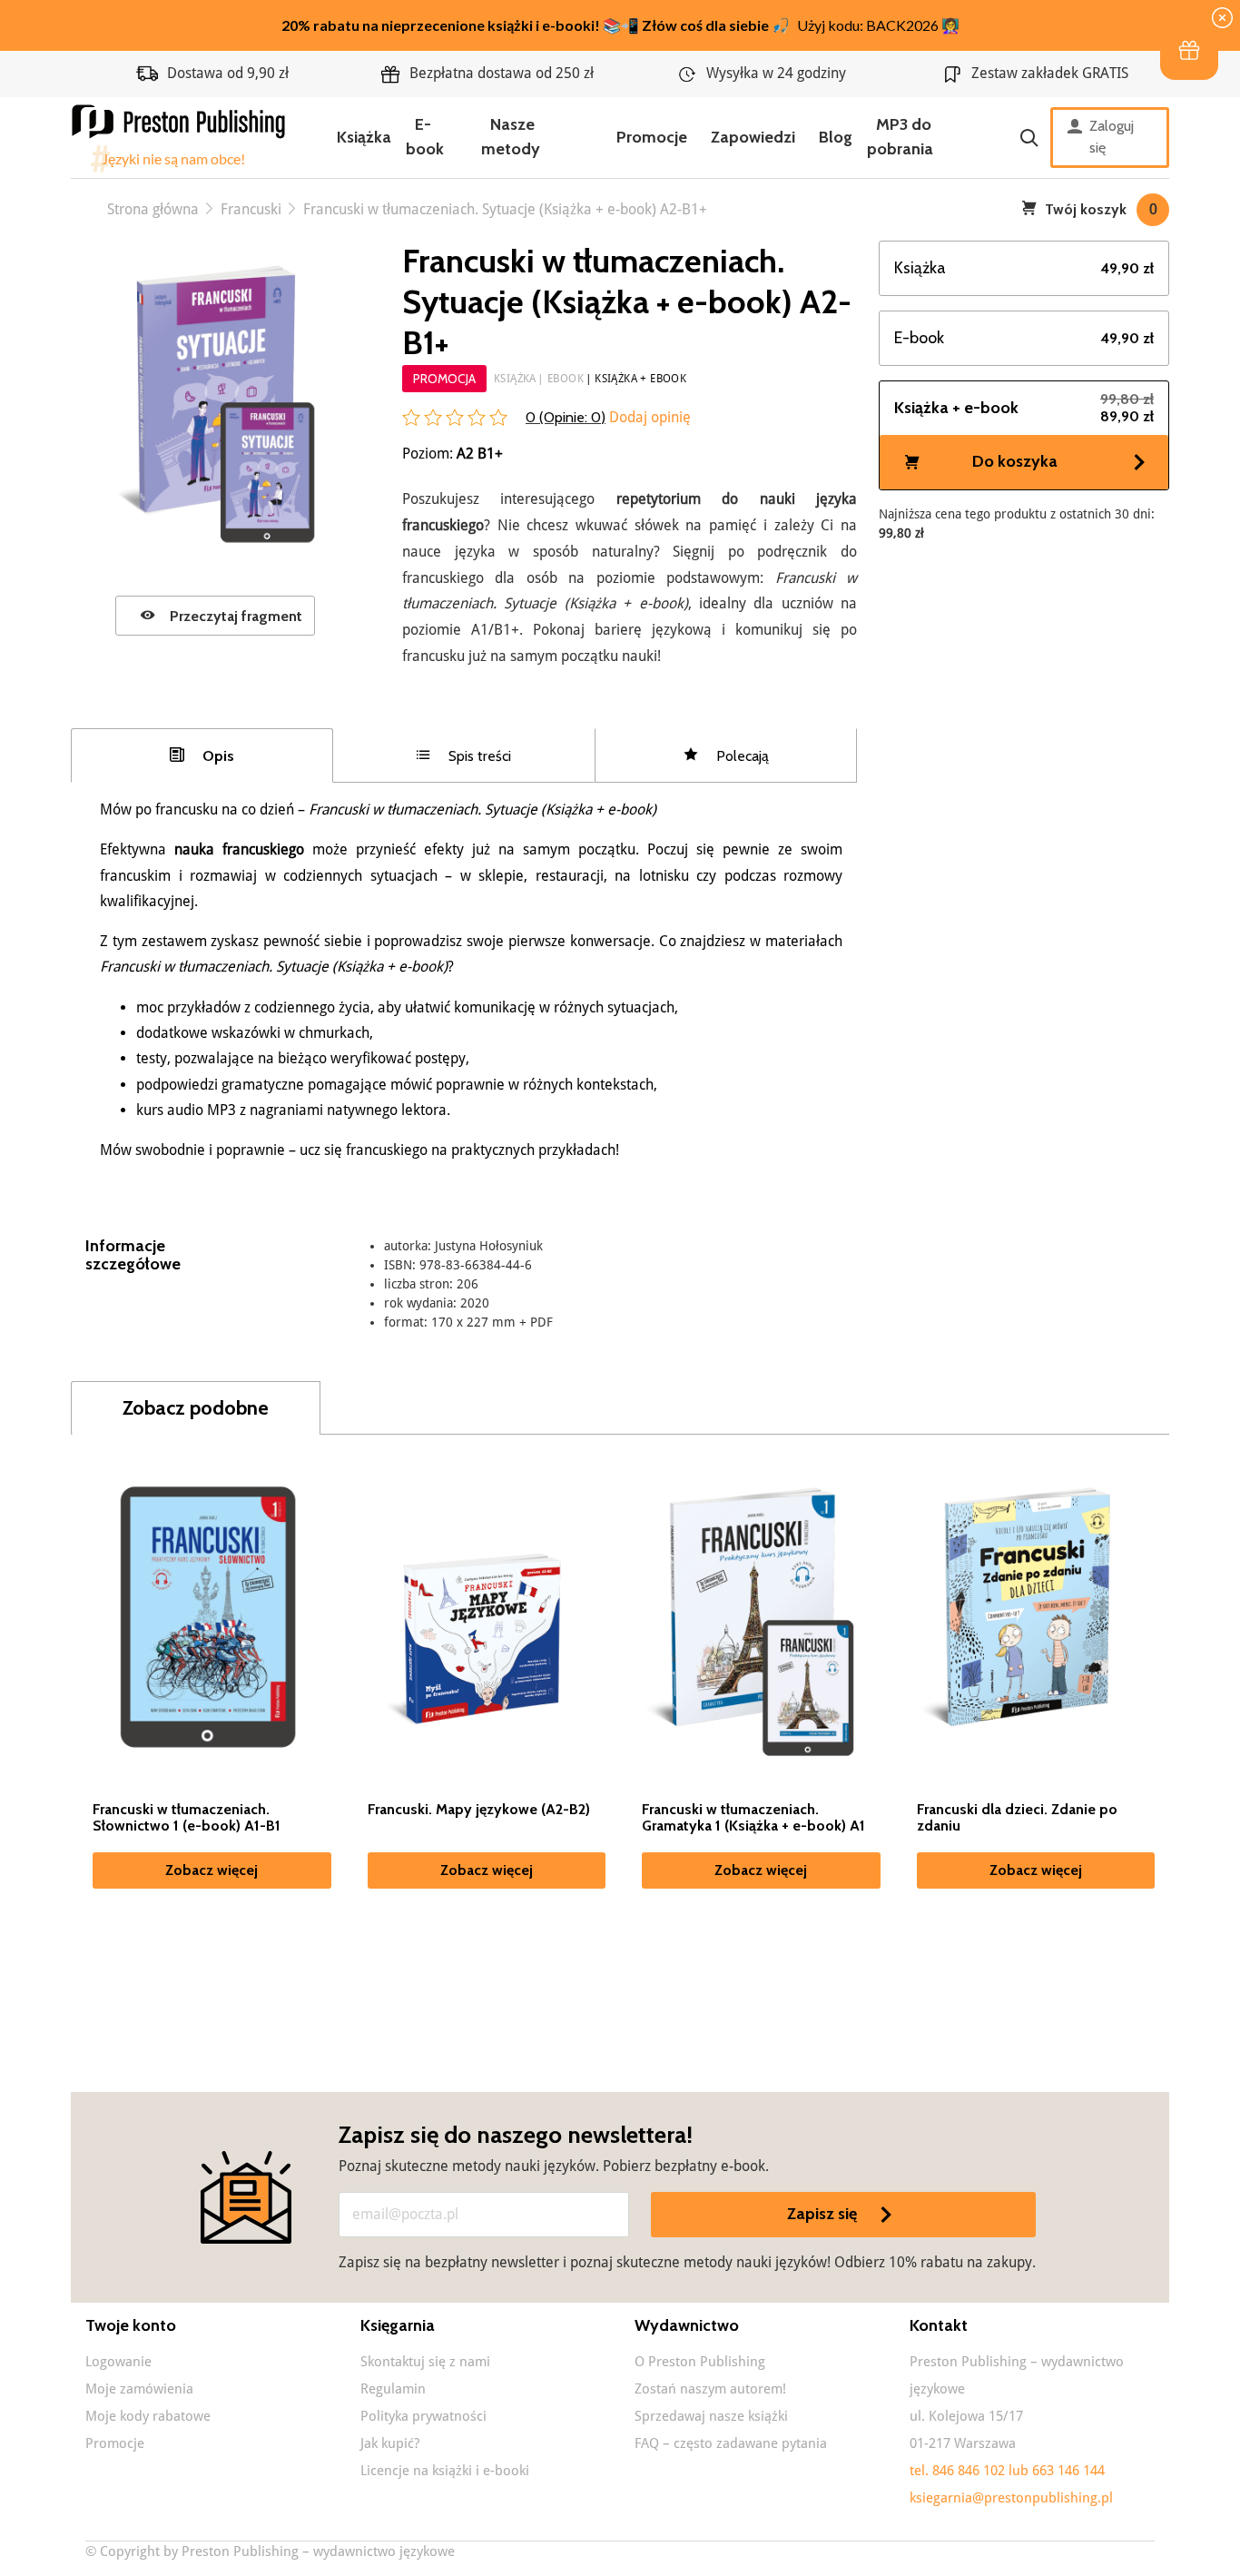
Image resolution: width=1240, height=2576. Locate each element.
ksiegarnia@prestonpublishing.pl (1011, 2498)
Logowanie (118, 2362)
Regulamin (393, 2389)
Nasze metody (511, 137)
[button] (1189, 51)
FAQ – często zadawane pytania (731, 2443)
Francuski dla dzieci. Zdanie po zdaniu (1017, 1818)
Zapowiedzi (753, 137)
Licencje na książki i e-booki (445, 2471)
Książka (364, 137)
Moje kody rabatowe (148, 2416)
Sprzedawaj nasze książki (711, 2416)
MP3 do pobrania (900, 137)
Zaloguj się (1112, 137)
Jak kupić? (390, 2443)
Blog (836, 137)
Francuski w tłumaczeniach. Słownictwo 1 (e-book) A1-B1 (187, 1818)
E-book (425, 137)
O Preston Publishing (700, 2362)
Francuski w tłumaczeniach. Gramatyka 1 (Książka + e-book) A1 (753, 1818)
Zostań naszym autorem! (710, 2389)
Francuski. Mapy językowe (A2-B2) (479, 1810)
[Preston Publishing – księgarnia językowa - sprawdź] (180, 138)
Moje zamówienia (139, 2389)
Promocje (652, 137)
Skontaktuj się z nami (425, 2362)
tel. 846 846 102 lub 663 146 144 (1007, 2471)
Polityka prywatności (423, 2416)
